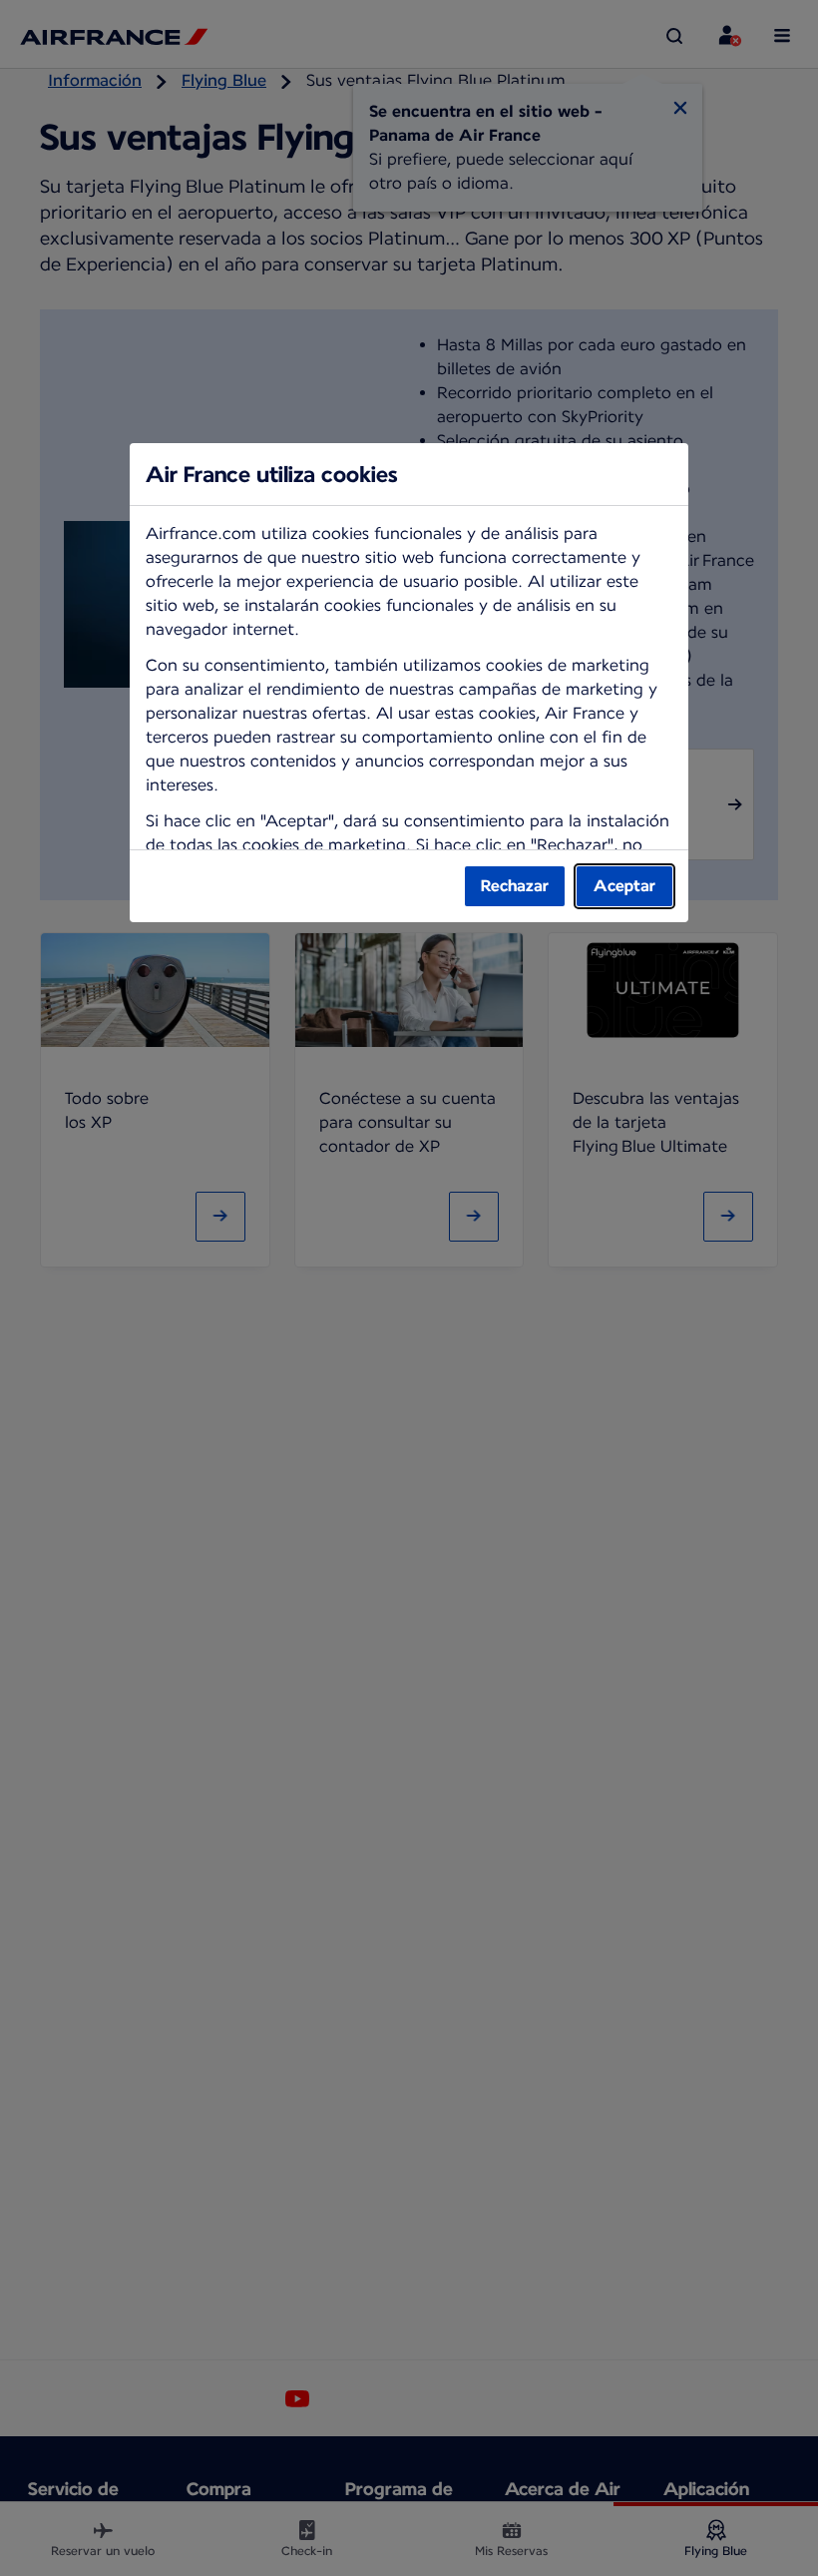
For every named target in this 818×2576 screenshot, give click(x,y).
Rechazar (515, 886)
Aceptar (624, 886)
